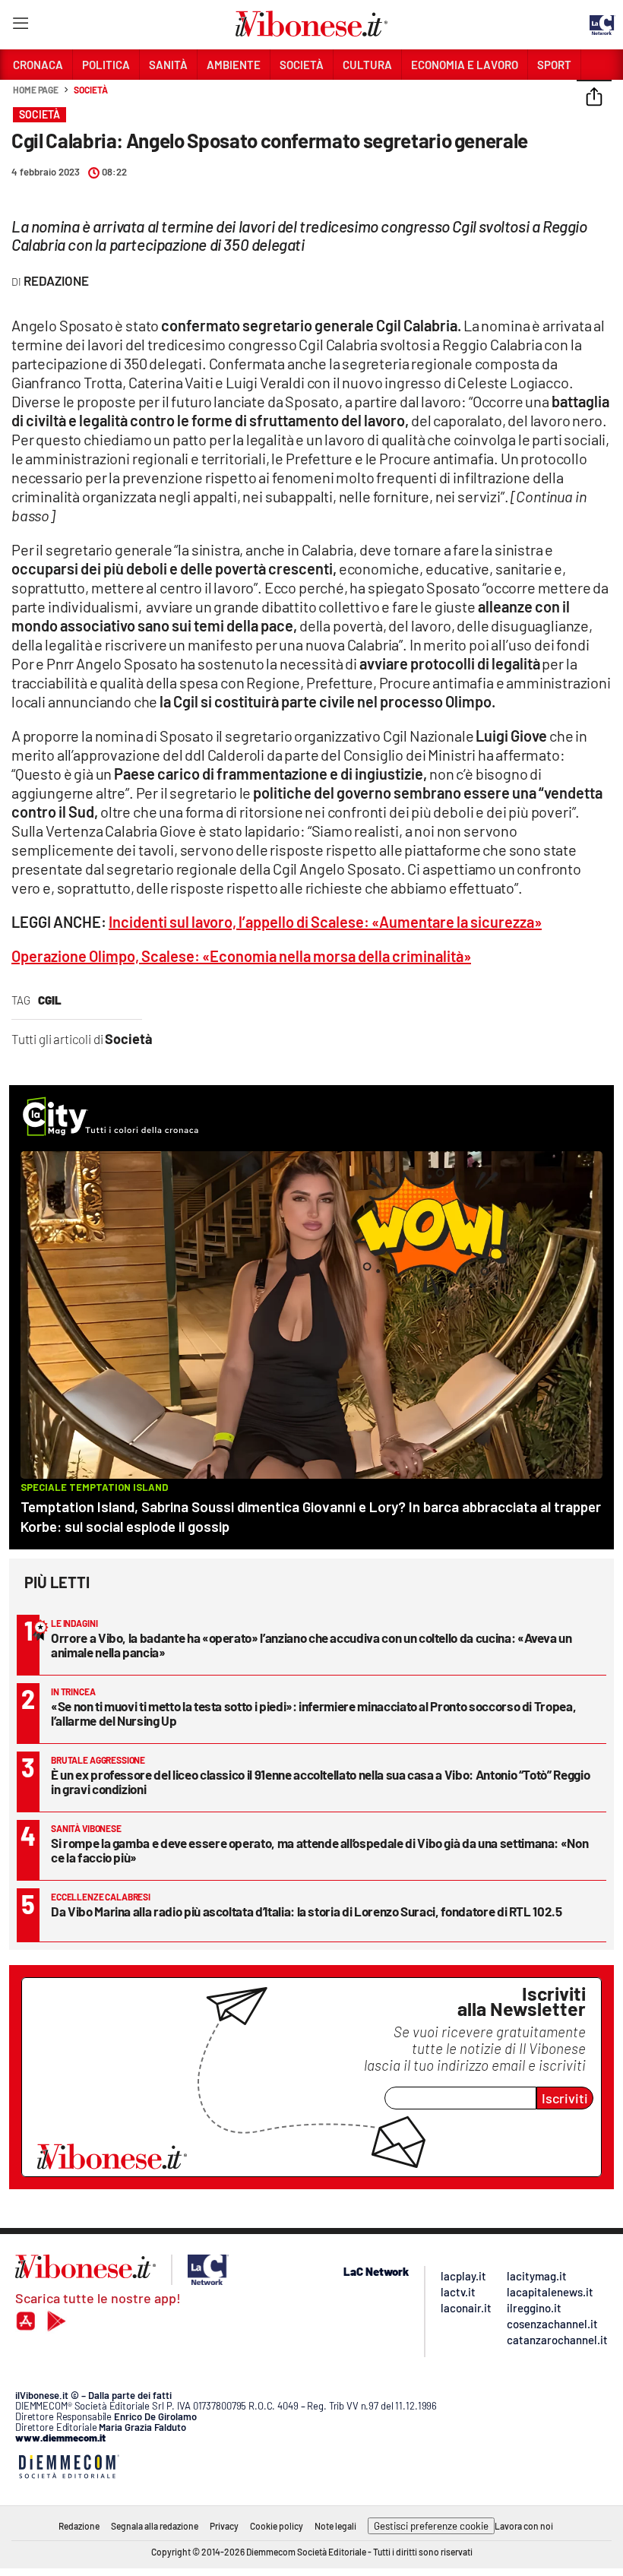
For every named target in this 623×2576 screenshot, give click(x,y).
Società (90, 90)
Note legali (335, 2526)
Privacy (224, 2526)
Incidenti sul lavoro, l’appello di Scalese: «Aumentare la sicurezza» (325, 922)
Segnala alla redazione (155, 2526)
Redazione (79, 2526)
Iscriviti (565, 2098)
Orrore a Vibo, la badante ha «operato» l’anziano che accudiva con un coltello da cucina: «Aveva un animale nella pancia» (311, 1645)
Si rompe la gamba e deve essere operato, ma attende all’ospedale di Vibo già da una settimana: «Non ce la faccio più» (319, 1850)
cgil (50, 1000)
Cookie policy (277, 2526)
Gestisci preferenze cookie (431, 2526)
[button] (594, 98)
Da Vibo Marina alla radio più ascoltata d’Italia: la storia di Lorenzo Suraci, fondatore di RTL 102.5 (307, 1911)
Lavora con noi (524, 2526)
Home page (36, 90)
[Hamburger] (20, 26)
